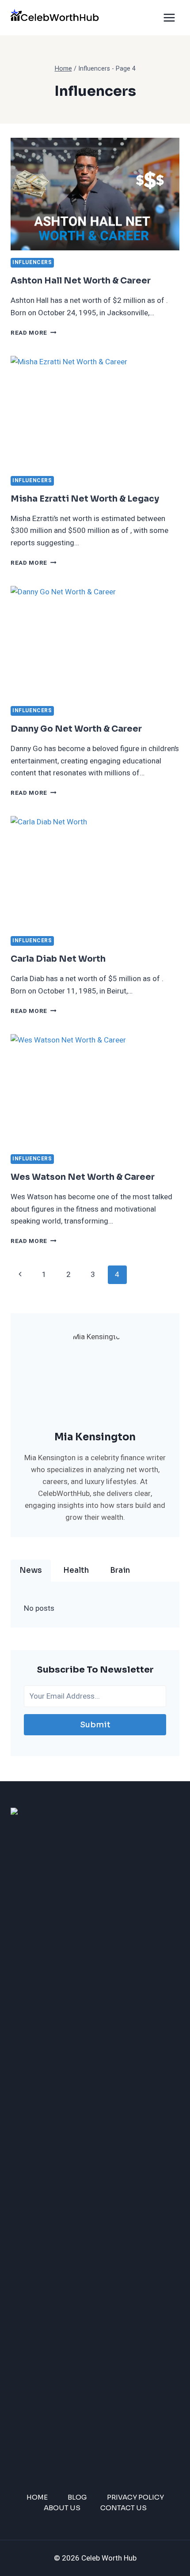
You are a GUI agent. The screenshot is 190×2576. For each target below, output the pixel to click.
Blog (77, 2497)
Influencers (32, 263)
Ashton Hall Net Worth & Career (81, 281)
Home (37, 2497)
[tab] (31, 1571)
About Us (62, 2508)
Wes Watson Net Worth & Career (83, 1177)
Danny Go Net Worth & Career (76, 729)
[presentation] (95, 194)
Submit (95, 1725)
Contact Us (123, 2508)
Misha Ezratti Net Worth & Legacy (85, 499)
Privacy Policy (135, 2497)
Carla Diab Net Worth (58, 959)
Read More (34, 333)
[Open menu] (169, 17)
